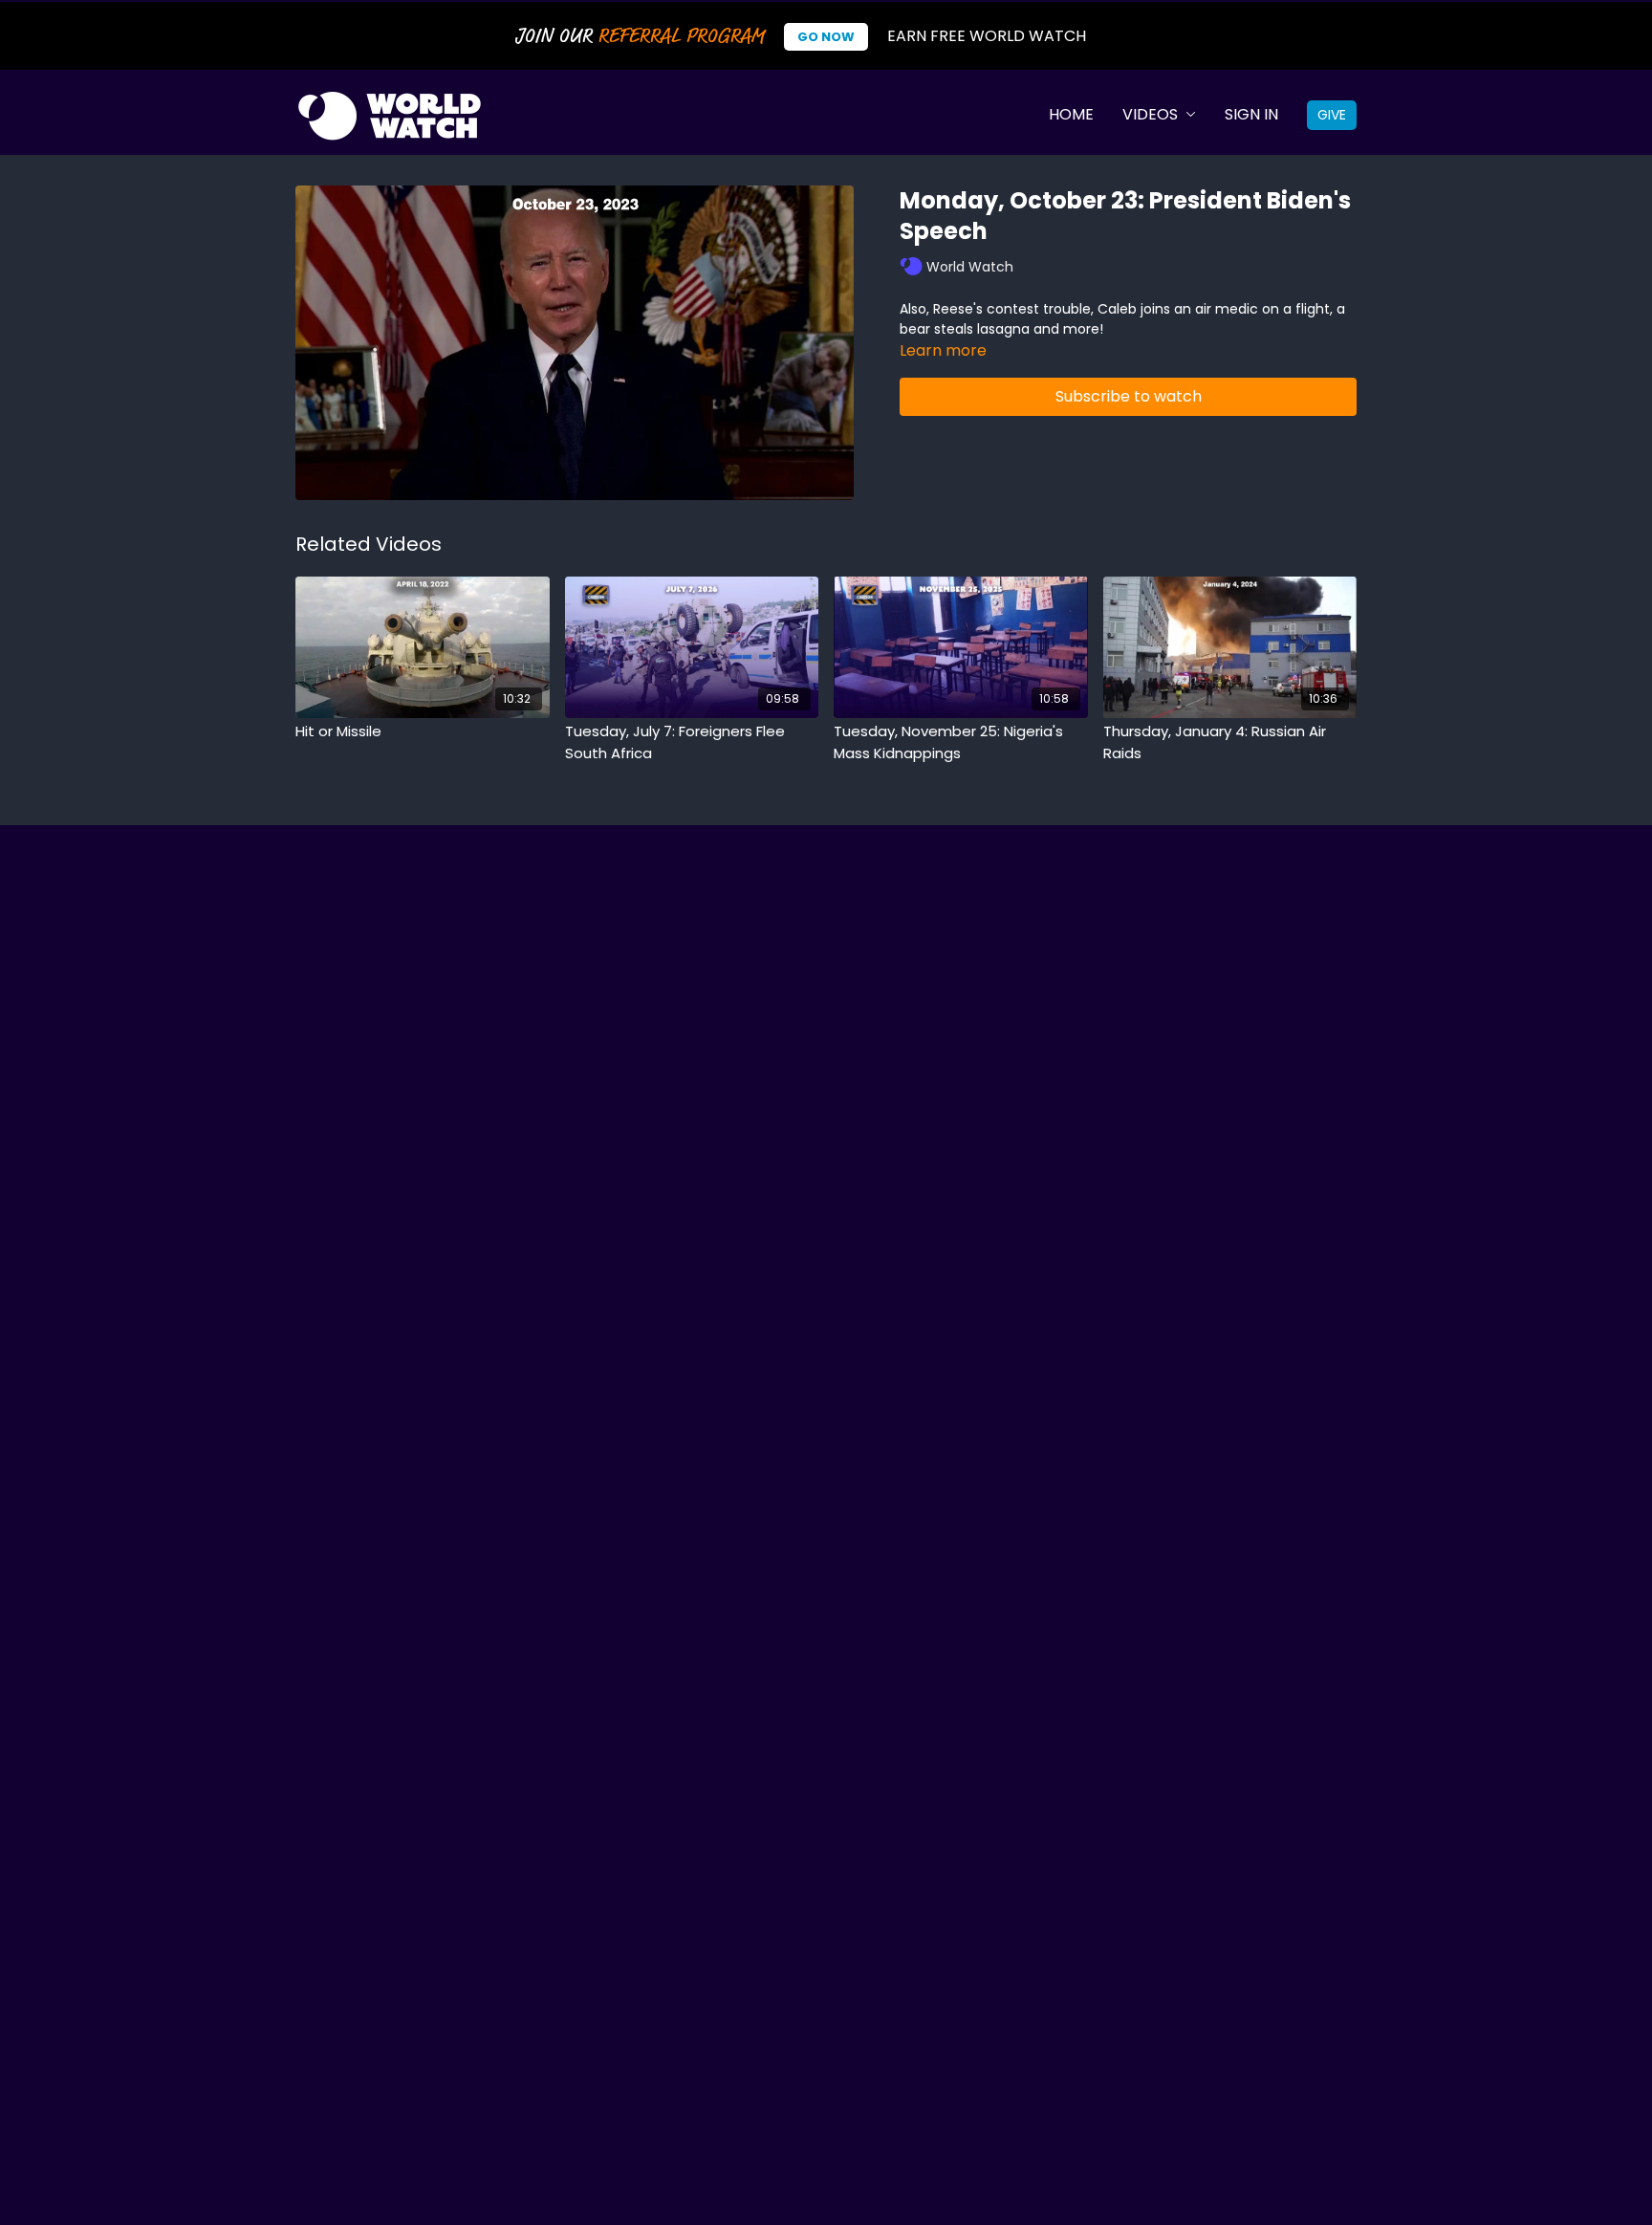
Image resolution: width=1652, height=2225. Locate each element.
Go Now (826, 37)
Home (1071, 114)
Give (1332, 115)
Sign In (1251, 114)
